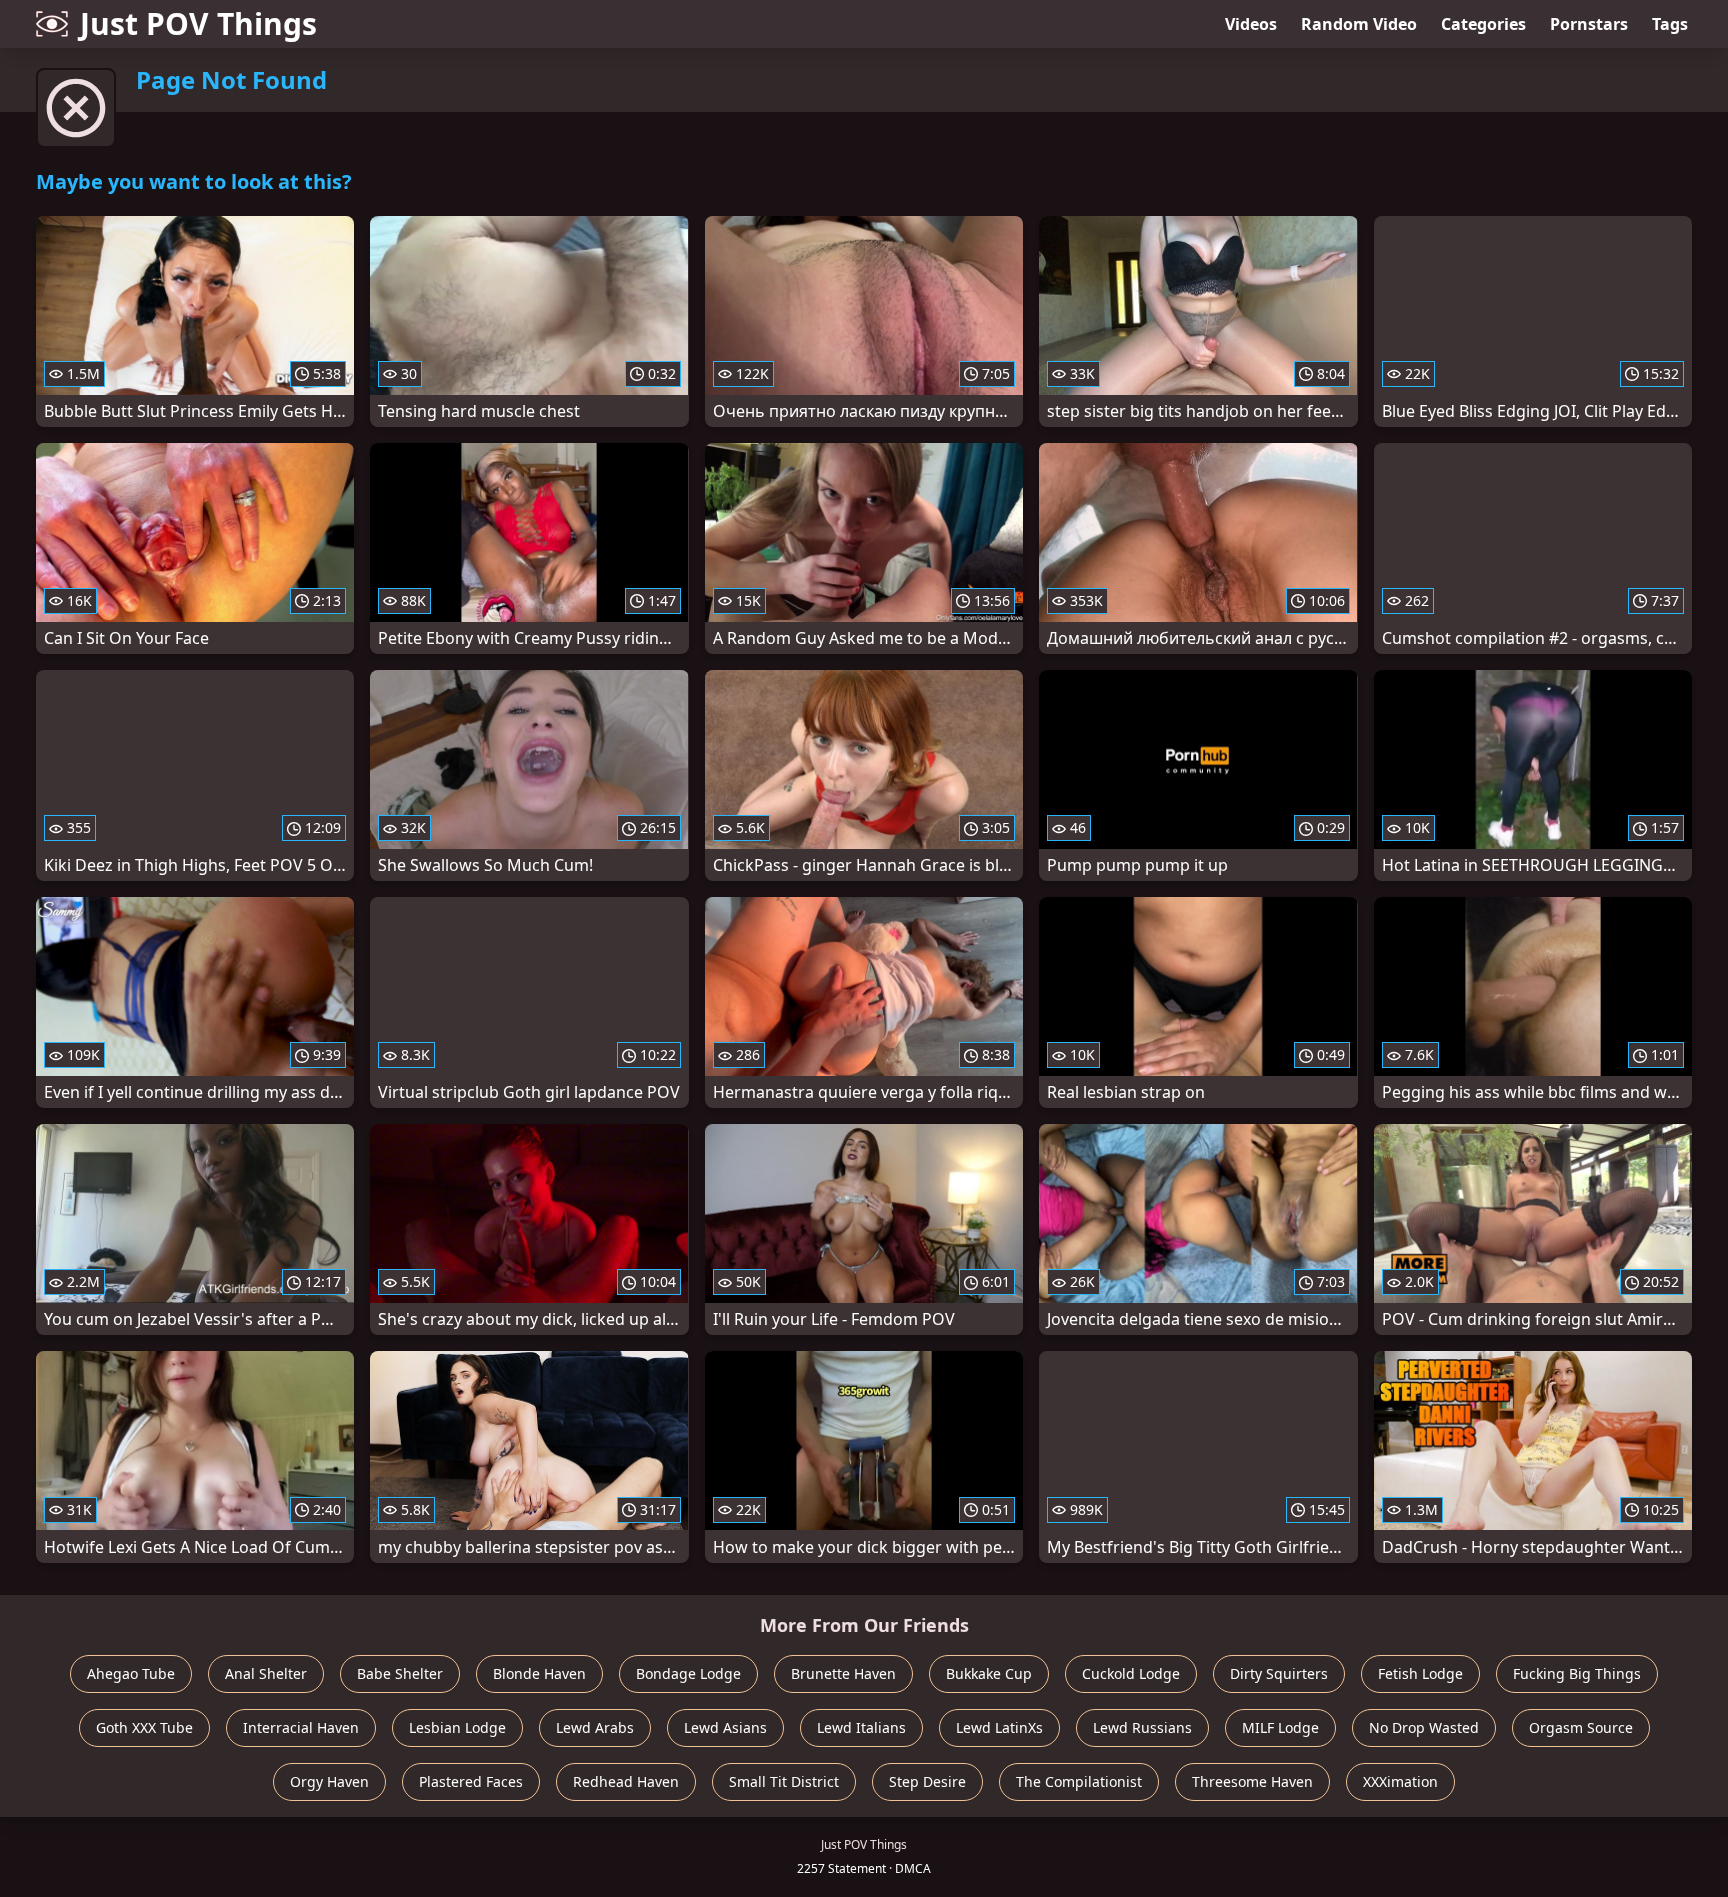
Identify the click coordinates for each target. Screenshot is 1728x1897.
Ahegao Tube (131, 1673)
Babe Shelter (400, 1673)
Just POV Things (198, 23)
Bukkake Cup (989, 1673)
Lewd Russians (1142, 1727)
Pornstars (1589, 24)
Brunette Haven (843, 1673)
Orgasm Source (1581, 1727)
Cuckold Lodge (1131, 1673)
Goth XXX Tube (144, 1727)
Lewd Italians (861, 1727)
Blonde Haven (539, 1673)
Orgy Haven (329, 1781)
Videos (1251, 24)
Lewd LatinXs (999, 1727)
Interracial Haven (301, 1727)
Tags (1670, 24)
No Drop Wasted (1424, 1727)
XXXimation (1400, 1781)
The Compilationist (1079, 1781)
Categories (1483, 24)
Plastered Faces (471, 1781)
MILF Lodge (1280, 1727)
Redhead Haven (626, 1781)
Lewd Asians (725, 1727)
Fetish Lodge (1420, 1673)
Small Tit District (784, 1781)
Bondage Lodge (688, 1673)
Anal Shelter (266, 1673)
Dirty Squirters (1279, 1673)
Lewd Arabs (595, 1727)
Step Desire (927, 1781)
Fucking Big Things (1577, 1673)
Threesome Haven (1252, 1781)
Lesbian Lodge (457, 1727)
